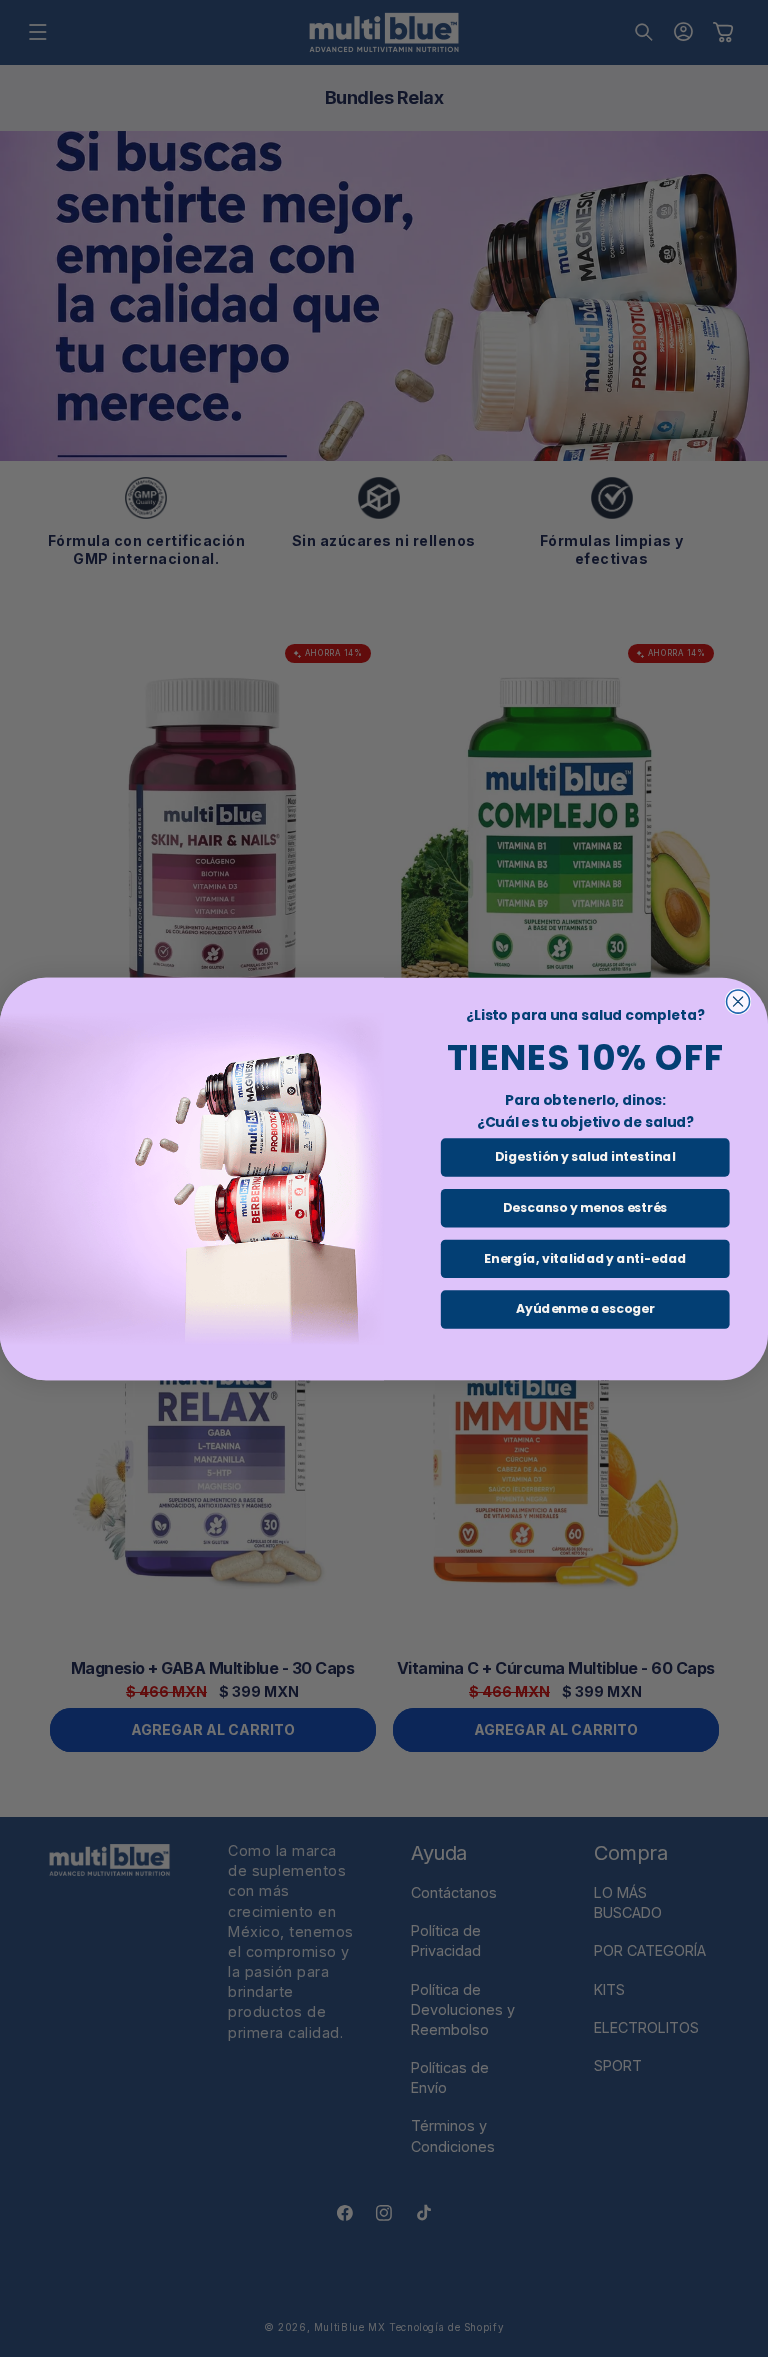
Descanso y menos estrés (585, 1208)
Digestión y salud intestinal (585, 1157)
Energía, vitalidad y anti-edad (585, 1258)
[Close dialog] (738, 1001)
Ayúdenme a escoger (585, 1309)
